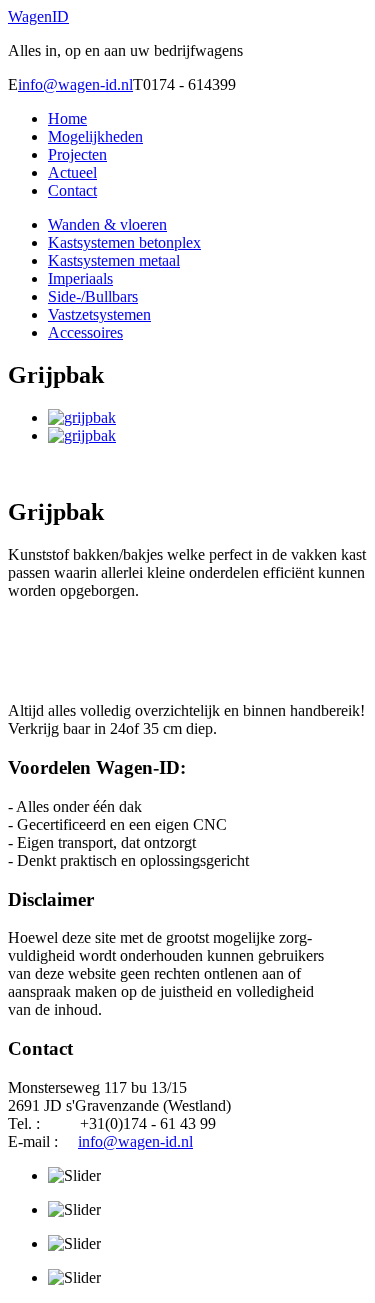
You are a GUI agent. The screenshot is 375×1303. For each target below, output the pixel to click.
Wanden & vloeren (107, 224)
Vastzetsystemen (99, 314)
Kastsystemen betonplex (124, 242)
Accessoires (85, 332)
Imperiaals (80, 278)
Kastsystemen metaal (114, 260)
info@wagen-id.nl (75, 84)
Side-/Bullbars (93, 296)
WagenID (38, 16)
